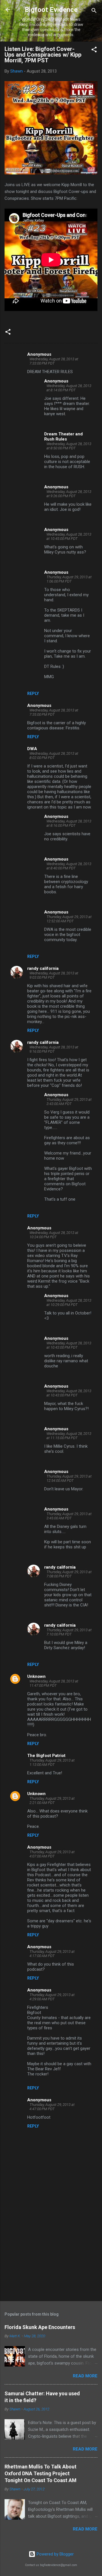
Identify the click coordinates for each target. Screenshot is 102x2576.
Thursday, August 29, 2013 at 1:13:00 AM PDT (52, 1762)
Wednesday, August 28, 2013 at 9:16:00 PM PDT (54, 1049)
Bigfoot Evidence (51, 10)
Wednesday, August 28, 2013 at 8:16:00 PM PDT (69, 823)
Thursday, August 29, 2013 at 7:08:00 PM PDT (69, 1574)
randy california (43, 968)
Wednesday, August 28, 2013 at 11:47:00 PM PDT (54, 1683)
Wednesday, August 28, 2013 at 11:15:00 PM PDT (69, 1436)
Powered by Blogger (55, 2554)
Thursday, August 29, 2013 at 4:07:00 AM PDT (52, 1854)
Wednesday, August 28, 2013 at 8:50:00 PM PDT (69, 446)
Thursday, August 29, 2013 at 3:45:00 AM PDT (69, 1516)
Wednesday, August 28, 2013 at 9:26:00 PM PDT (69, 494)
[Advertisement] (51, 2256)
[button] (94, 51)
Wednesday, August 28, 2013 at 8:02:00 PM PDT (54, 756)
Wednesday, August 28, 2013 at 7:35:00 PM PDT (54, 712)
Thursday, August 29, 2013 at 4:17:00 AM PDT (52, 1954)
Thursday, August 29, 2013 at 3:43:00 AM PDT (69, 1102)
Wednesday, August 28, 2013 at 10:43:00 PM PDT (69, 1345)
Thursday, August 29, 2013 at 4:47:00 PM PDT (52, 2107)
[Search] (94, 12)
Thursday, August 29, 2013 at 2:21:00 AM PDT (52, 1801)
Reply (33, 694)
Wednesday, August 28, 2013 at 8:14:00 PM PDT (69, 388)
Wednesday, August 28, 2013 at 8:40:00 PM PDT (69, 866)
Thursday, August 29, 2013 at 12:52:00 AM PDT (69, 919)
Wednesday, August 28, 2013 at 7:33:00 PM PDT (54, 361)
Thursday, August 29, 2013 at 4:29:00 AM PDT (52, 1997)
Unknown (36, 1676)
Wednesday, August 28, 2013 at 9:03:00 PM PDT (54, 975)
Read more (85, 2376)
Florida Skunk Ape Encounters (40, 2327)
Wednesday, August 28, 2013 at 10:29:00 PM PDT (69, 1303)
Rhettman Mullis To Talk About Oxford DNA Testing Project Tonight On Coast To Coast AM (41, 2473)
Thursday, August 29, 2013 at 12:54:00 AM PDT (69, 1478)
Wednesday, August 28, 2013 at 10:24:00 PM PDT (54, 1235)
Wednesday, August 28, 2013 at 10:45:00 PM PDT (69, 536)
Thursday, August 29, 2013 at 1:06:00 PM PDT (69, 579)
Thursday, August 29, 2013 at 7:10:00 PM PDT (69, 1632)
